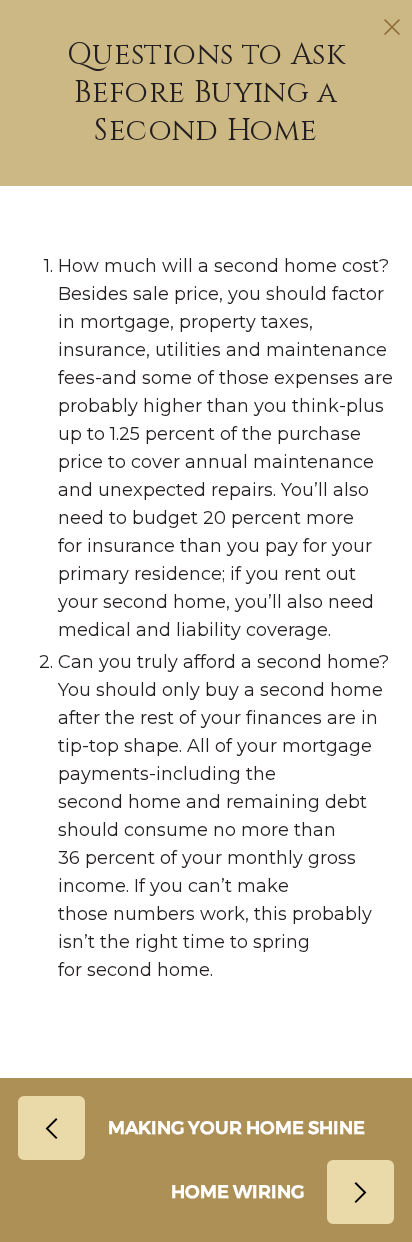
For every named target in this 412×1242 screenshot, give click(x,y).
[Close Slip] (392, 27)
